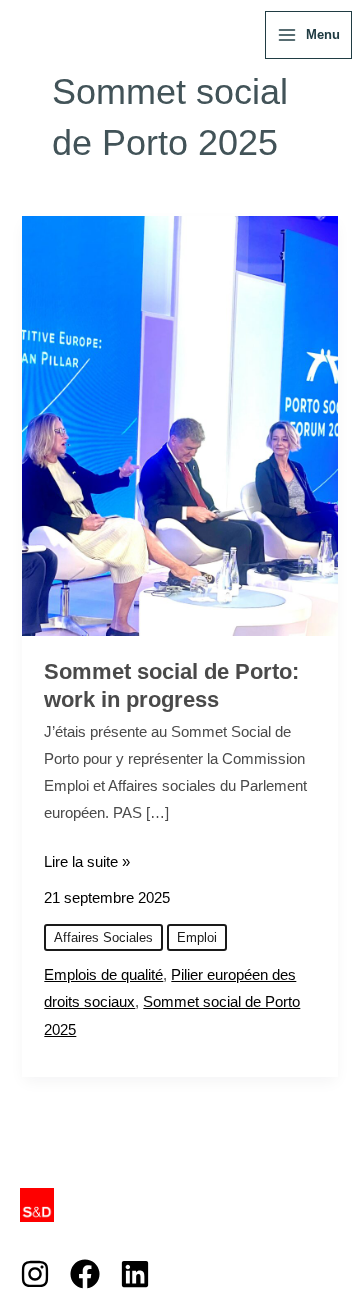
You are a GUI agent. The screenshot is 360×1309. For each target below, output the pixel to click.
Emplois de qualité (103, 975)
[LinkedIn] (135, 1274)
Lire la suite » (87, 859)
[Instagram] (35, 1274)
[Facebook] (85, 1274)
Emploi (197, 937)
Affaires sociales (103, 937)
